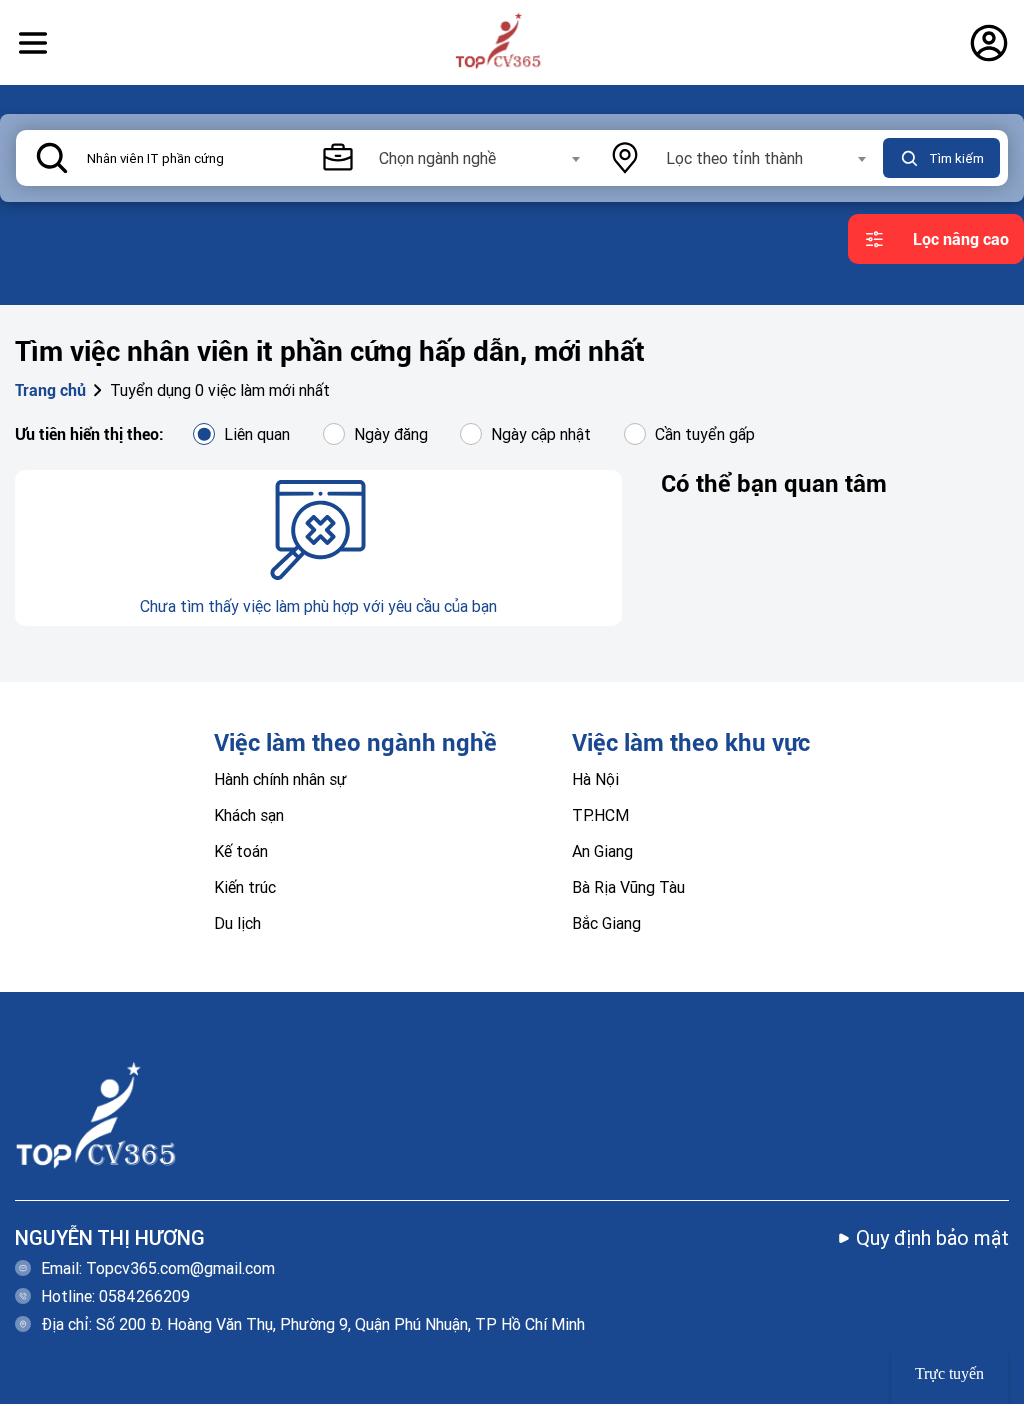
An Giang (602, 851)
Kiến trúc (245, 887)
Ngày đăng (391, 434)
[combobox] (478, 158)
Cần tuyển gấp (705, 434)
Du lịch (237, 923)
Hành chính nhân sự (280, 779)
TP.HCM (600, 815)
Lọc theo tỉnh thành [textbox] (734, 158)
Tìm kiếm (956, 158)
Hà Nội (595, 779)
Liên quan (257, 434)
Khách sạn (249, 815)
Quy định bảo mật (932, 1237)
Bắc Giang (606, 923)
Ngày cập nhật (541, 434)
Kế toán (241, 851)
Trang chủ (50, 390)
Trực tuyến (949, 1373)
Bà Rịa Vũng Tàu (628, 887)
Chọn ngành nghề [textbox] (437, 158)
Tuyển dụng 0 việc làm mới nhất (220, 390)
